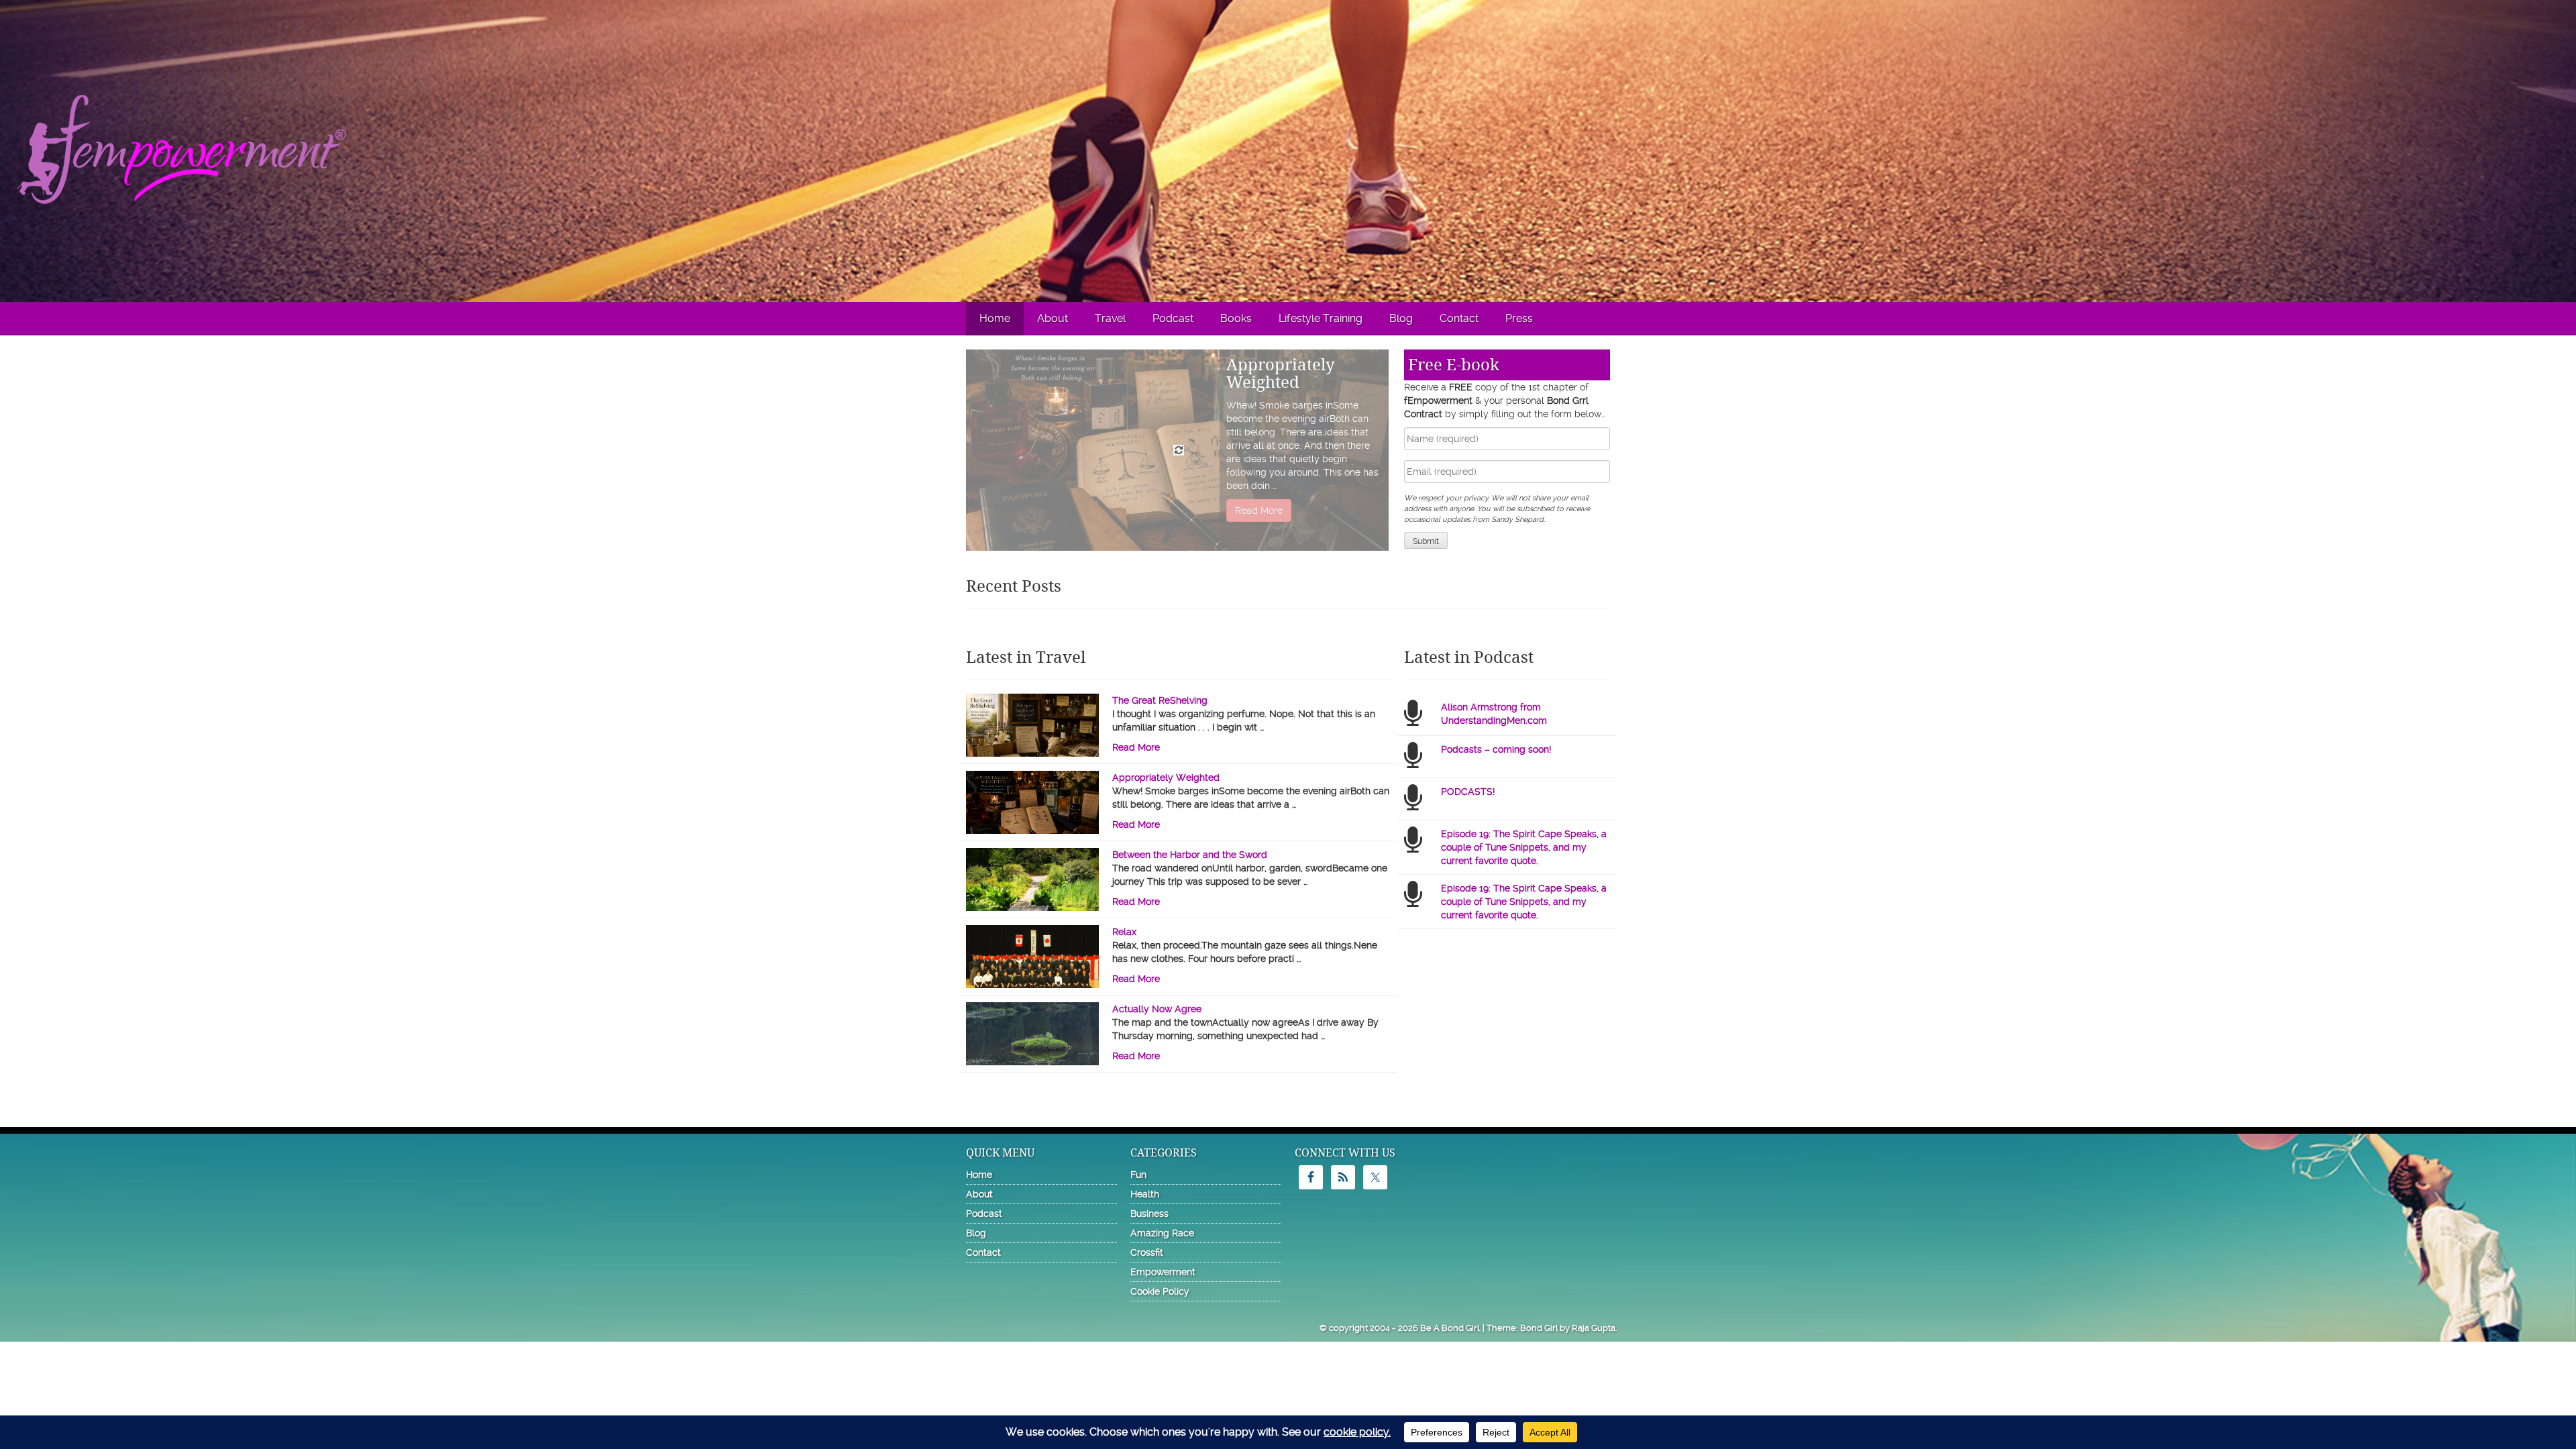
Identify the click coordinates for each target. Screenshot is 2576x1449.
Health (1145, 1194)
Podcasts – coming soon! (1496, 749)
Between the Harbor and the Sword (1190, 855)
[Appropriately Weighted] (1032, 814)
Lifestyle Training (1321, 318)
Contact (1459, 318)
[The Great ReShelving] (1032, 737)
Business (1149, 1214)
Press (1519, 318)
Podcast (1173, 318)
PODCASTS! (1468, 792)
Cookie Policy (1160, 1291)
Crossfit (1147, 1252)
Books (1236, 318)
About (1053, 318)
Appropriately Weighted (1281, 374)
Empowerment (1163, 1272)
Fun (1138, 1175)
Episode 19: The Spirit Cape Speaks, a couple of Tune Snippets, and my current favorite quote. (1524, 847)
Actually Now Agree (1157, 1009)
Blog (1401, 318)
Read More (1259, 511)
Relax (1124, 932)
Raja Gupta (1594, 1328)
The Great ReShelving (1160, 700)
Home (995, 318)
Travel (1110, 318)
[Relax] (1032, 965)
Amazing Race (1162, 1233)
